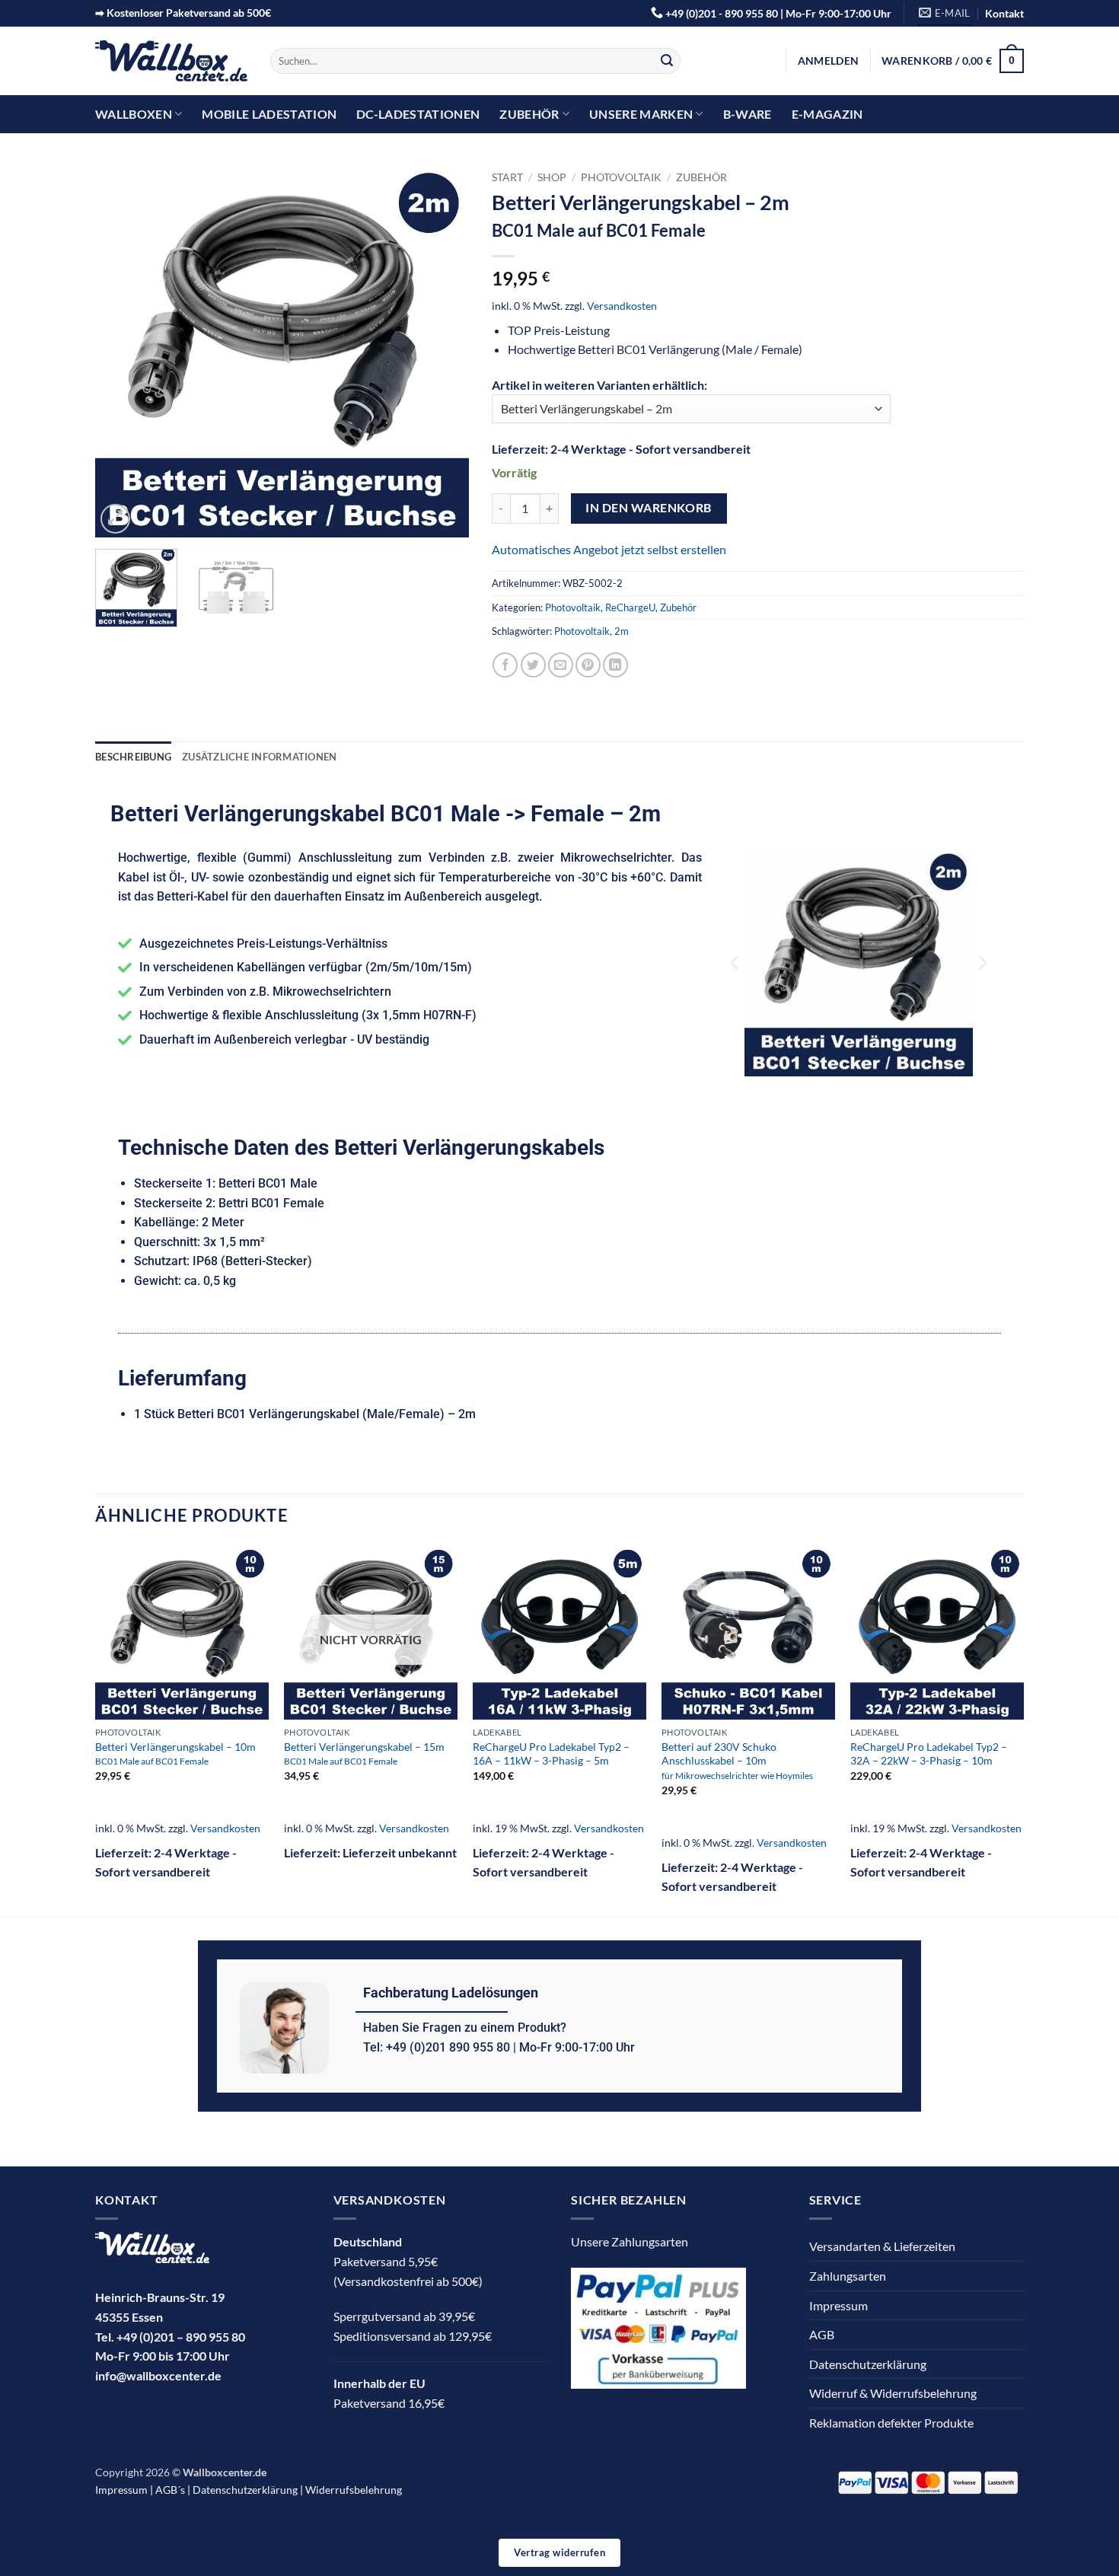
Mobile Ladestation (269, 114)
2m (622, 631)
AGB (822, 2334)
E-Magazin (827, 114)
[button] (828, 61)
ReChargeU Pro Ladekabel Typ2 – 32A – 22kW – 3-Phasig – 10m (929, 1754)
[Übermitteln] (667, 61)
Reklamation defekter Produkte (891, 2423)
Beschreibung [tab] (133, 757)
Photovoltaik (621, 177)
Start (507, 177)
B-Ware (748, 114)
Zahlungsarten (848, 2276)
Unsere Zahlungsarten (630, 2241)
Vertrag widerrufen (559, 2552)
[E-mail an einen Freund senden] (561, 665)
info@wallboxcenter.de (158, 2375)
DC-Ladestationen (418, 114)
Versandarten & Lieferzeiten (882, 2246)
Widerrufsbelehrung (354, 2490)
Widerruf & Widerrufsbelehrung (893, 2393)
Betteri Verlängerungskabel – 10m (175, 1753)
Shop (552, 177)
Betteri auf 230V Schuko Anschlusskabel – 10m (737, 1760)
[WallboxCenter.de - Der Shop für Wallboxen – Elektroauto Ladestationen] (171, 61)
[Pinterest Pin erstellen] (588, 665)
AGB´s (170, 2490)
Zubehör (529, 114)
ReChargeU (630, 607)
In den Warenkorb (648, 508)
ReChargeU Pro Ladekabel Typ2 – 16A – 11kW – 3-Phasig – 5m (551, 1754)
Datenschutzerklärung (868, 2364)
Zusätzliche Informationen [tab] (259, 757)
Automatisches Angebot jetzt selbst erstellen (609, 549)
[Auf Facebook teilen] (505, 665)
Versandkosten (622, 306)
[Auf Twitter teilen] (533, 665)
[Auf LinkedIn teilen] (615, 665)
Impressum (838, 2305)
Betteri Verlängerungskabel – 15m (364, 1753)
